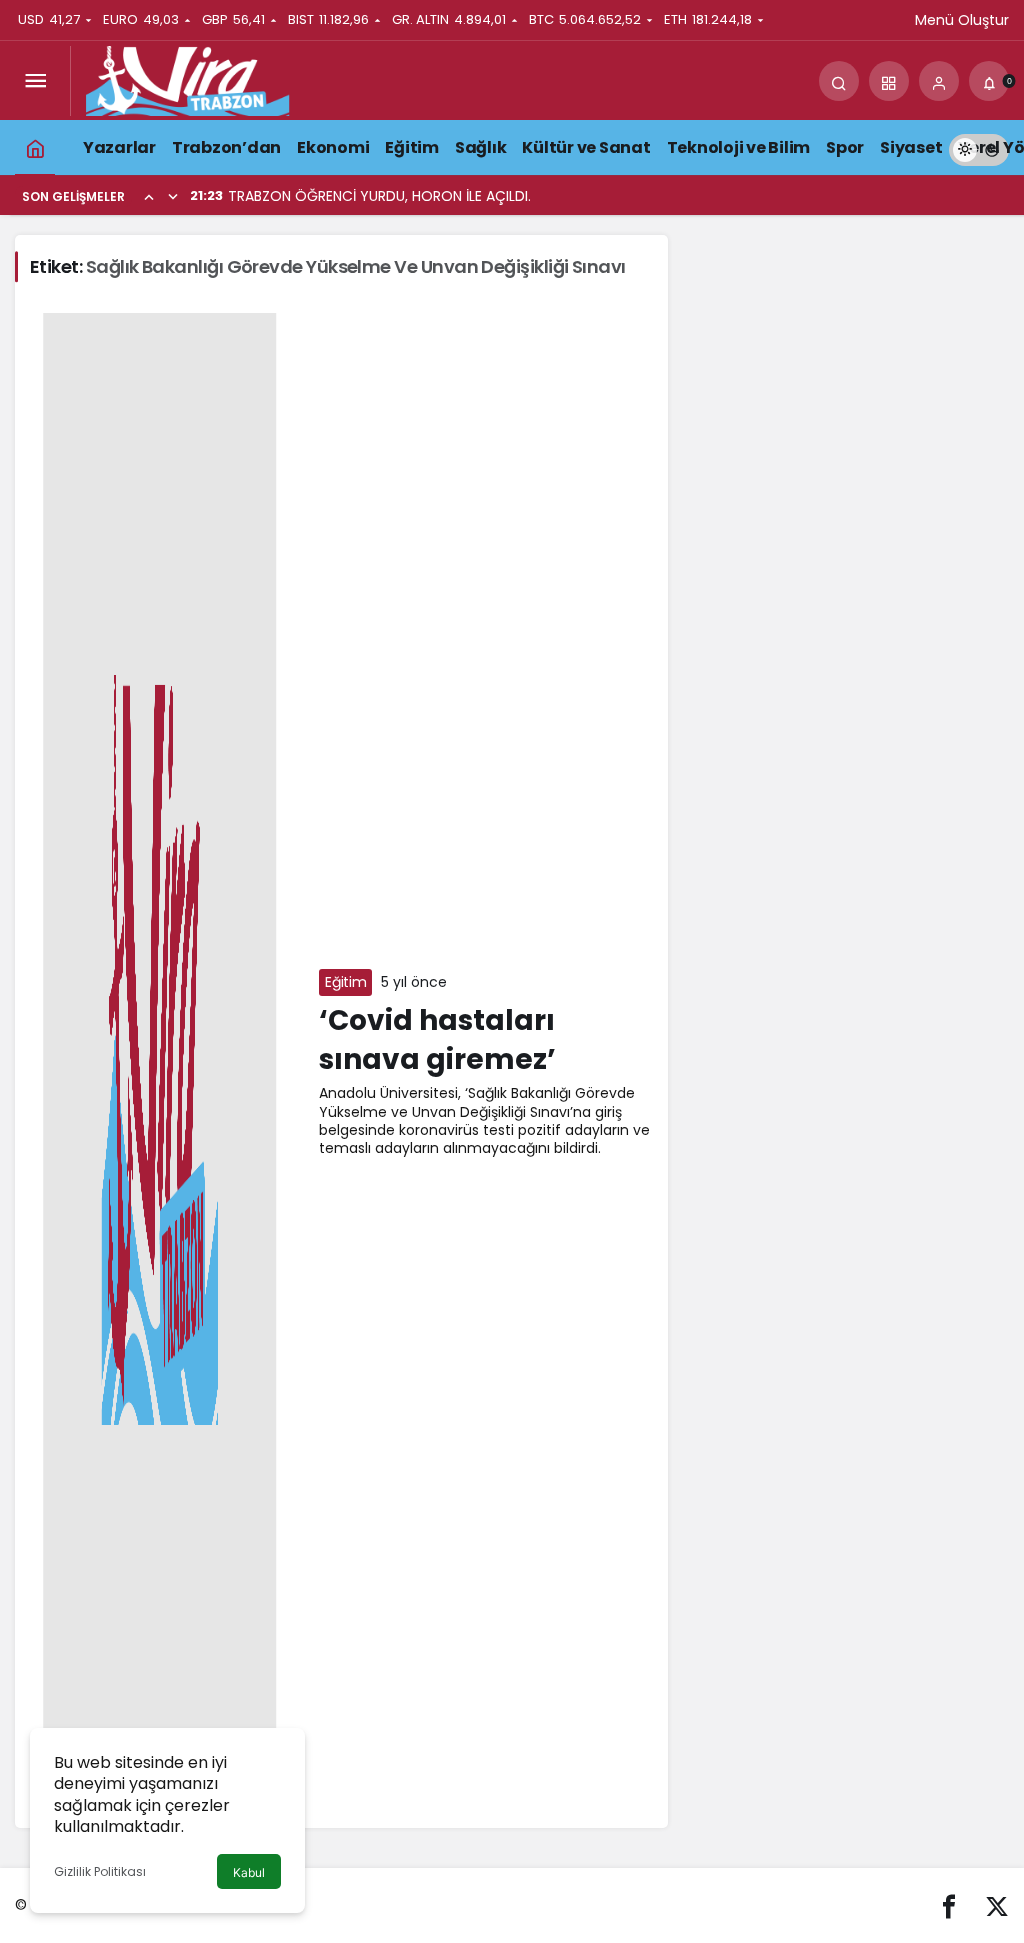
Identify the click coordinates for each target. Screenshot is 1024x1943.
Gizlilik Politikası (100, 1871)
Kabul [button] (249, 1872)
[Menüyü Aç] (35, 81)
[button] (889, 81)
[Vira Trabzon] (188, 79)
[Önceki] (149, 196)
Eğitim (345, 982)
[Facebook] (949, 1905)
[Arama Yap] (839, 81)
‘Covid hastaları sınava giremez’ (437, 1040)
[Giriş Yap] (939, 81)
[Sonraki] (173, 196)
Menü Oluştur (962, 20)
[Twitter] (997, 1905)
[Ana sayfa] (35, 147)
